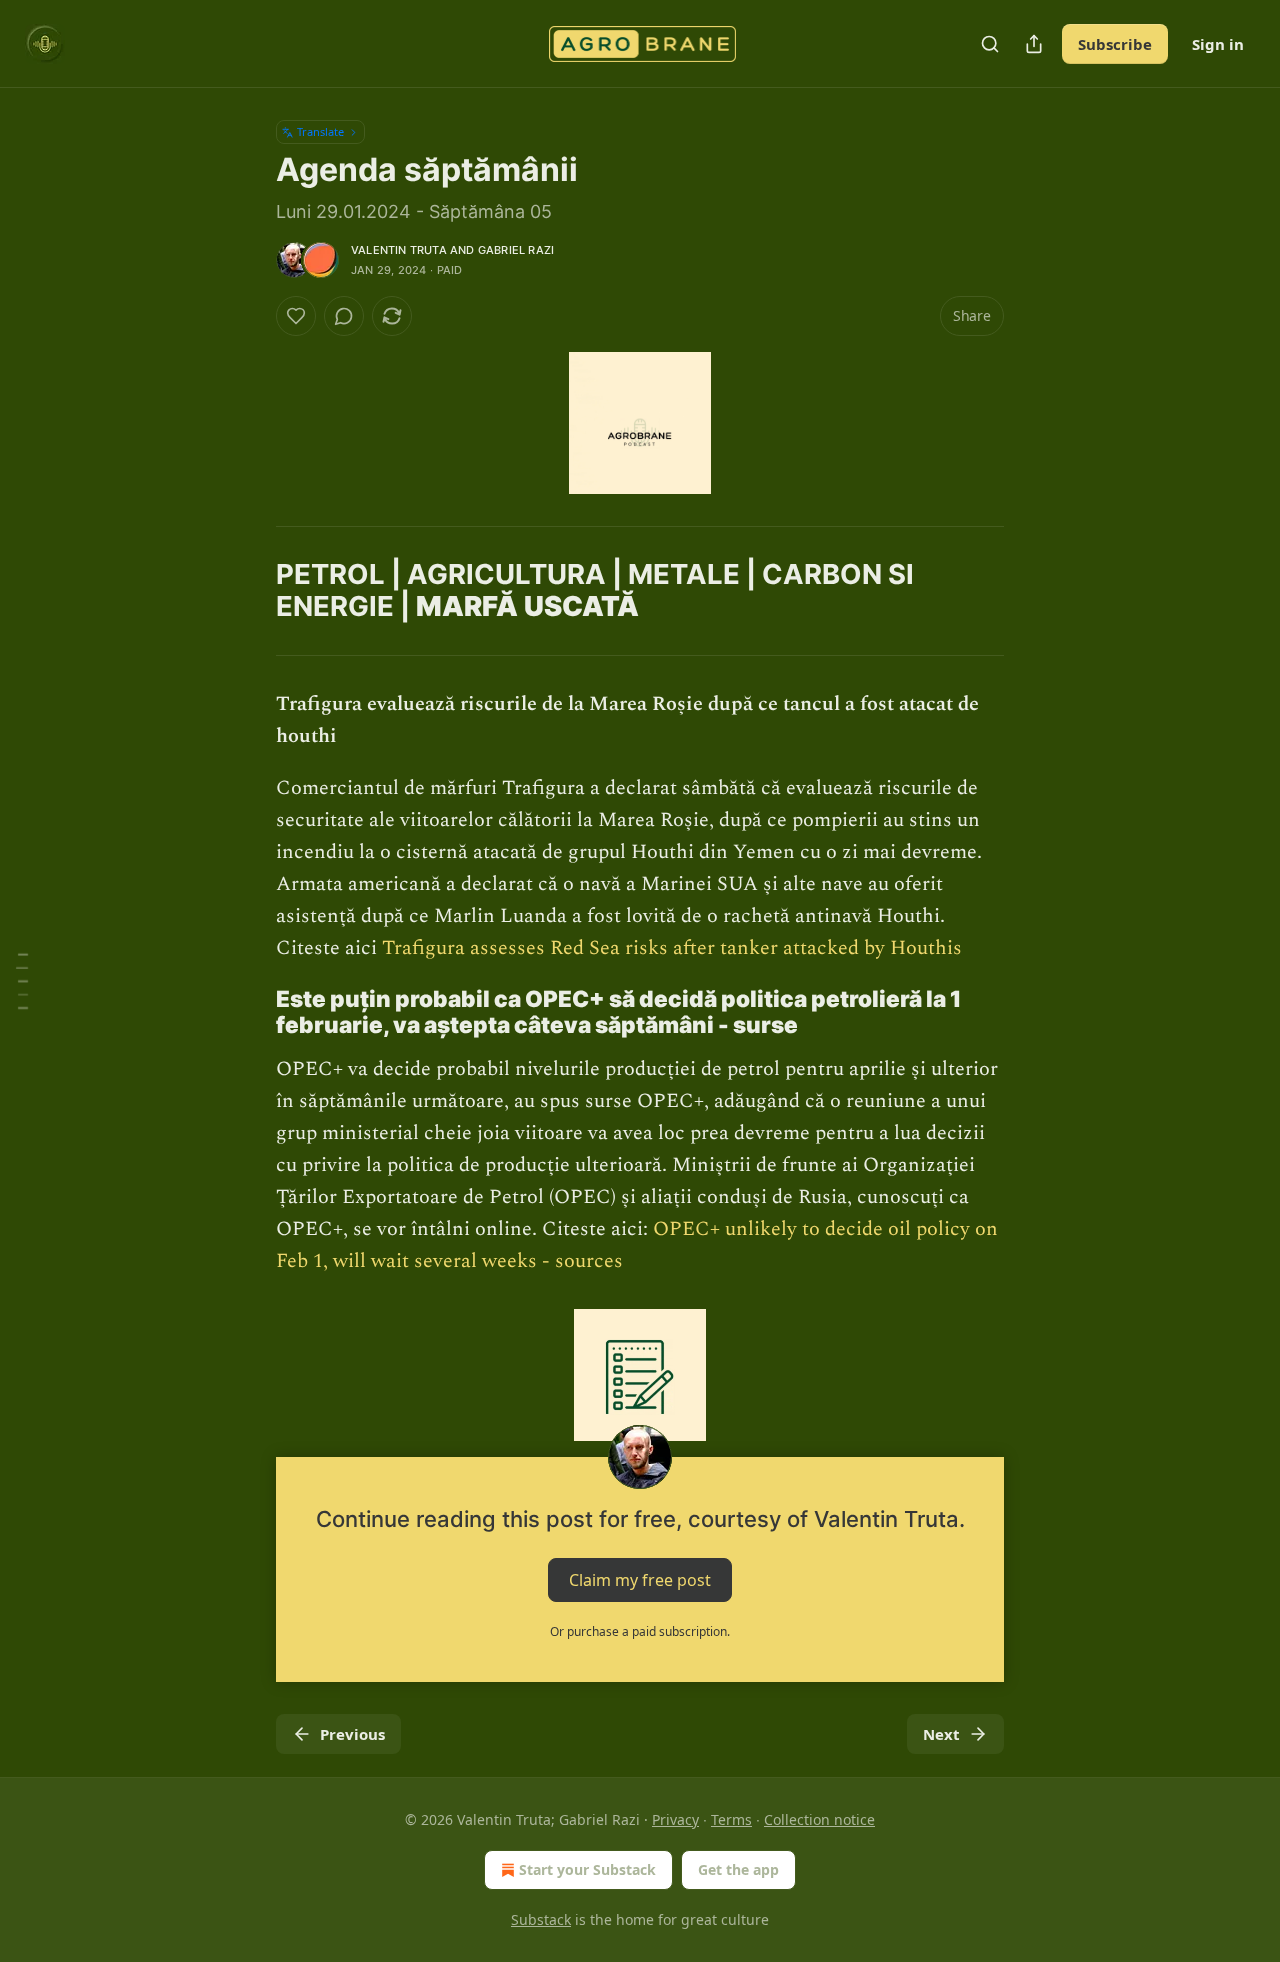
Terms (731, 1819)
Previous (352, 1734)
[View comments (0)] (344, 316)
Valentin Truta (399, 250)
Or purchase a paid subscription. (640, 1631)
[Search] (990, 44)
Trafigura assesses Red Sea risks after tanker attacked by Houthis (672, 948)
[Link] (248, 526)
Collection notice (819, 1819)
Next (941, 1734)
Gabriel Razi (516, 250)
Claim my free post (640, 1580)
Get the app (738, 1869)
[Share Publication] (1034, 44)
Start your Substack (587, 1869)
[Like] (296, 316)
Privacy (675, 1819)
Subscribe (1115, 44)
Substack (541, 1919)
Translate (320, 131)
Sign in (1218, 44)
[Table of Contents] (22, 981)
